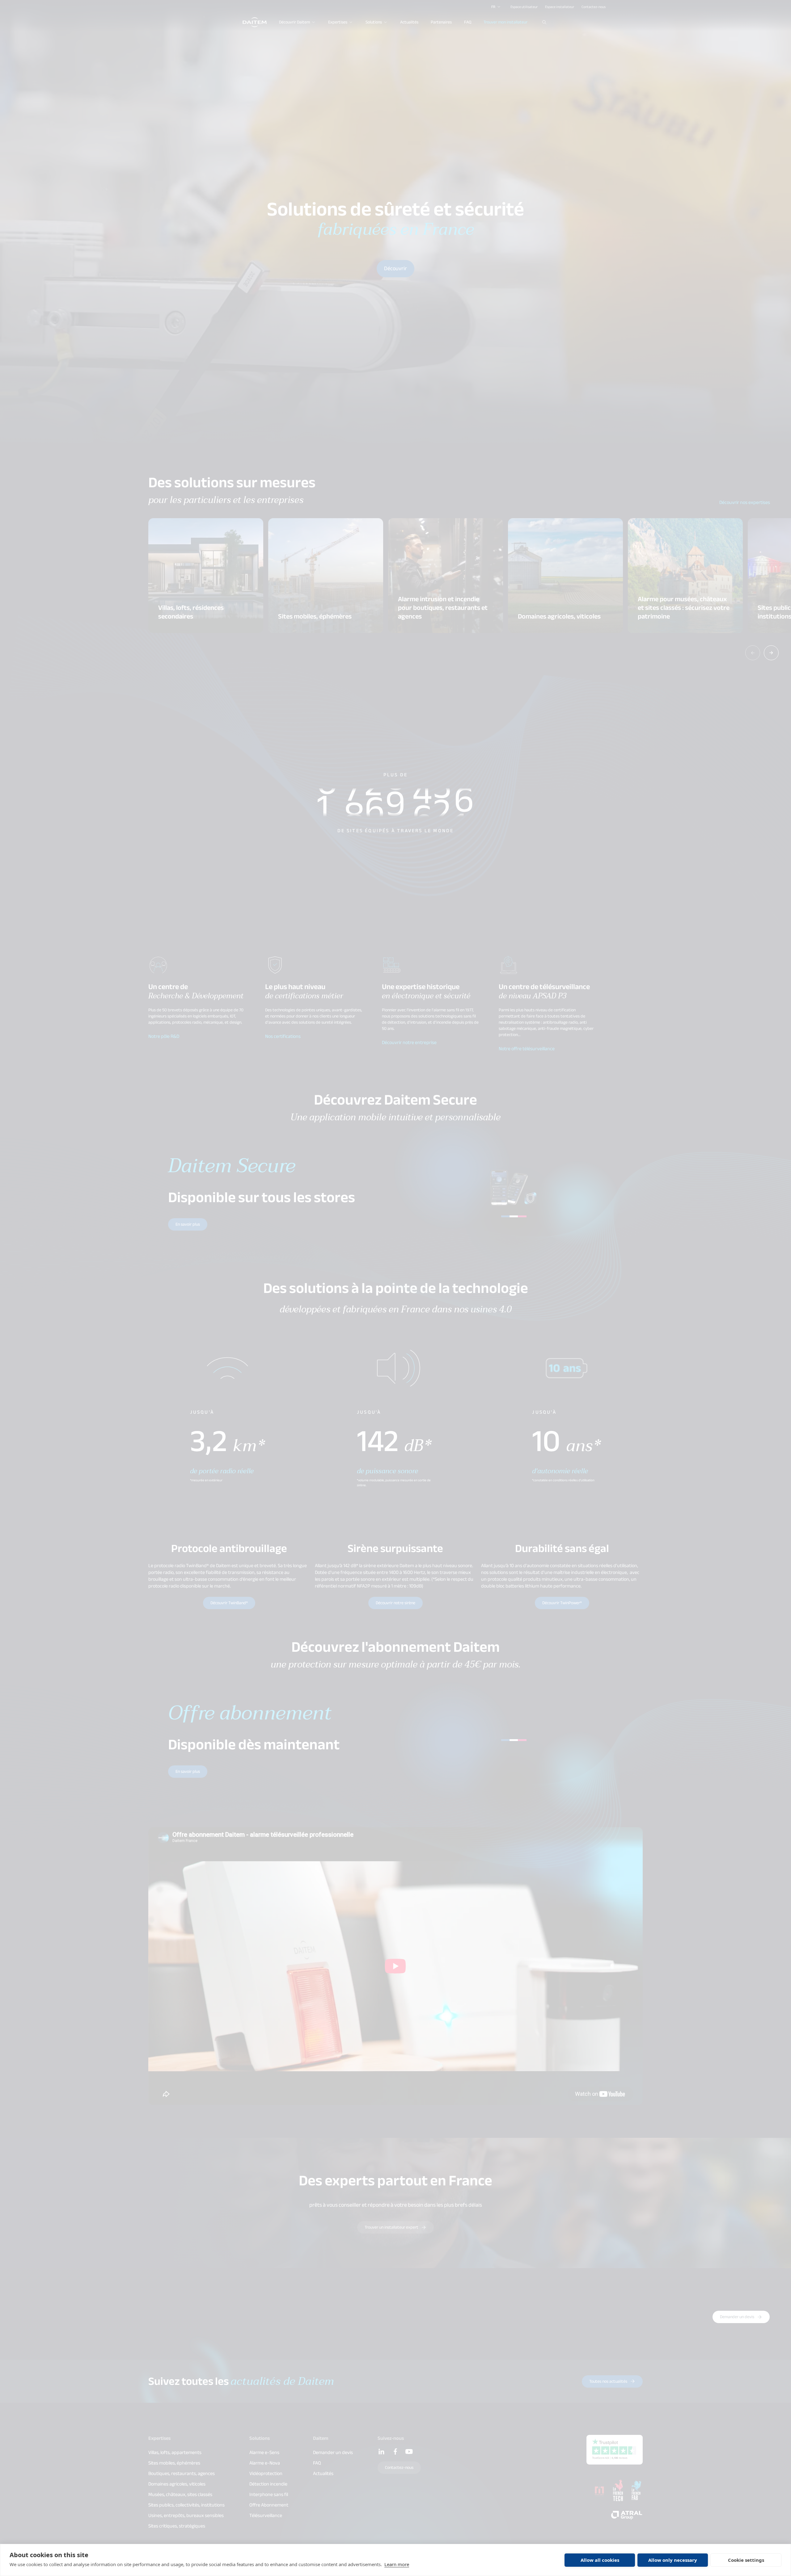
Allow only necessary (673, 2560)
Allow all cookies (600, 2560)
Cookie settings (746, 2560)
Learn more (397, 2564)
